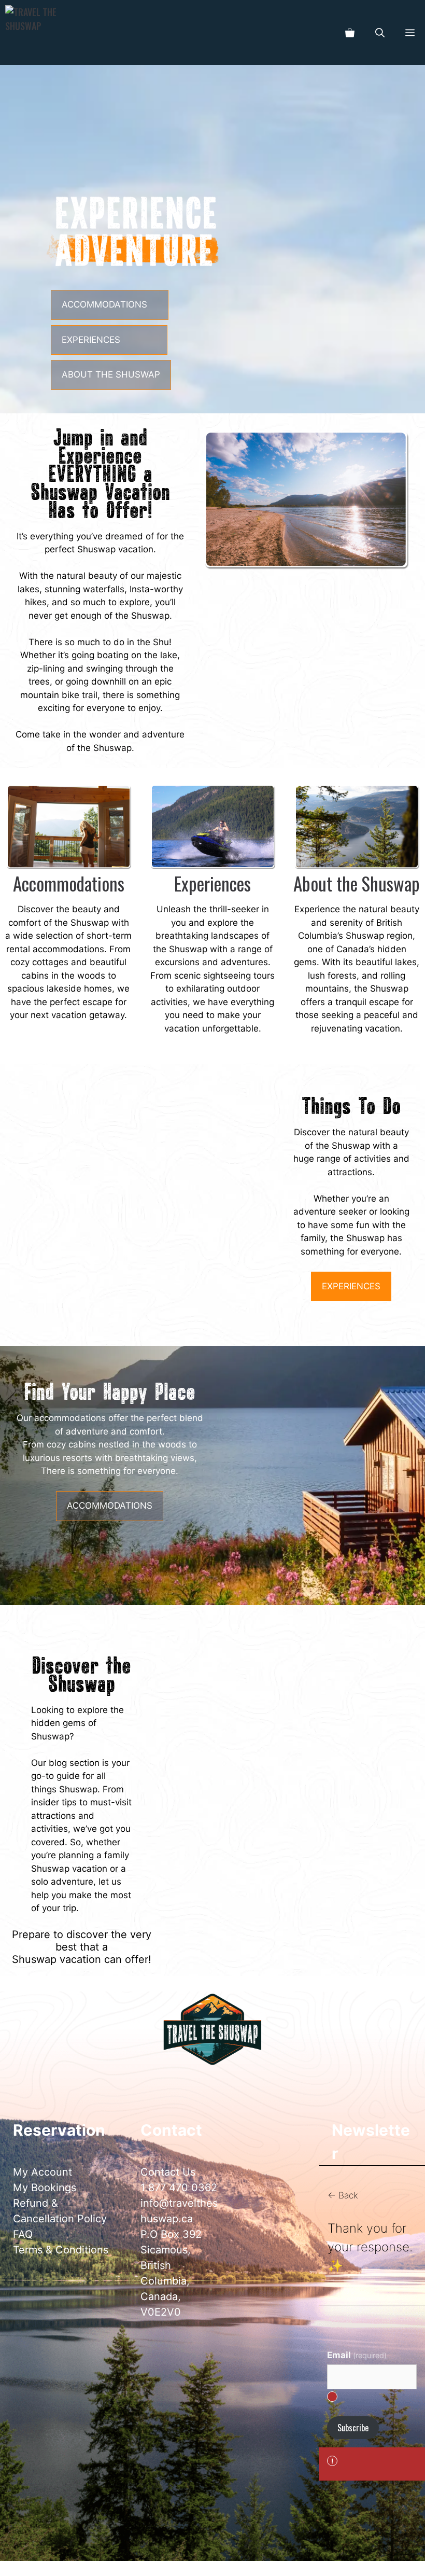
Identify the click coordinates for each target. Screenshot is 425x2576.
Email (357, 2355)
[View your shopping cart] (350, 32)
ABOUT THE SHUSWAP (111, 374)
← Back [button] (343, 2195)
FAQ (23, 2234)
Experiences (212, 883)
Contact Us (168, 2172)
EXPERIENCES (91, 340)
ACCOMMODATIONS (104, 304)
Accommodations (69, 883)
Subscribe (353, 2428)
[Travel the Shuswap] (32, 32)
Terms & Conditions (61, 2250)
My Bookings (45, 2188)
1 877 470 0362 (179, 2188)
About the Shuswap (357, 883)
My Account (42, 2172)
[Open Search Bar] (380, 32)
